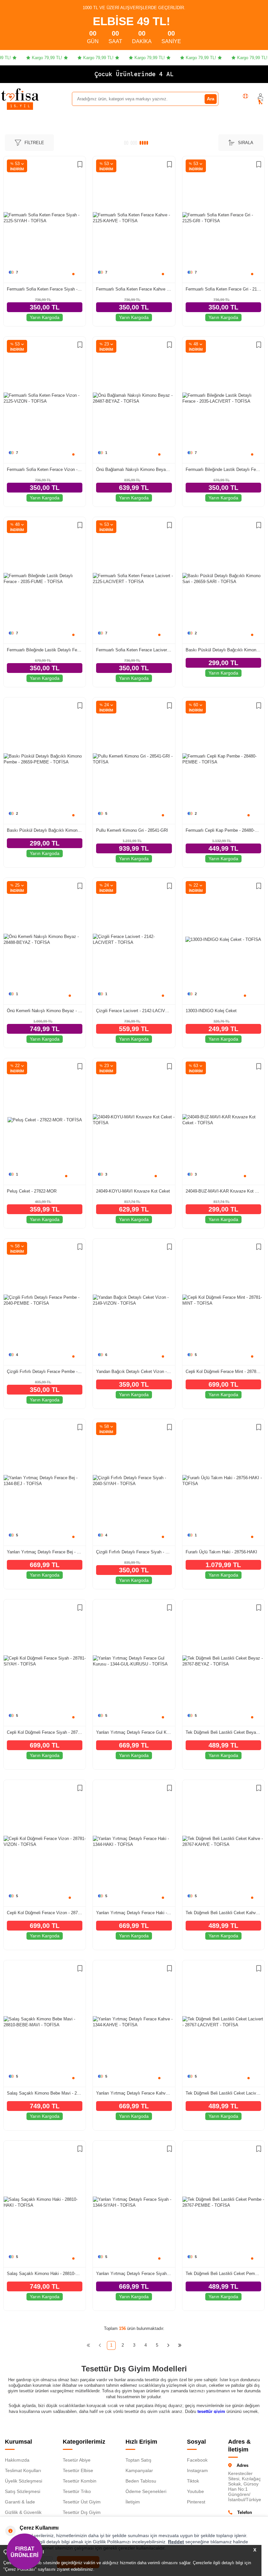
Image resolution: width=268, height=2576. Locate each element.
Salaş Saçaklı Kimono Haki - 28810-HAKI (45, 2274)
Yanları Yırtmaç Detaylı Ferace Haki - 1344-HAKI (134, 1913)
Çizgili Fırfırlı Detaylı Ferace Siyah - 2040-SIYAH (134, 1552)
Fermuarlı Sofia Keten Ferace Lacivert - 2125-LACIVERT (134, 650)
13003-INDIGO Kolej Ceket (211, 1011)
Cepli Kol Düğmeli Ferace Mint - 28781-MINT (223, 1372)
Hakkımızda (17, 2460)
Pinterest (196, 2502)
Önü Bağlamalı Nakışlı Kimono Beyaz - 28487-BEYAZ (134, 469)
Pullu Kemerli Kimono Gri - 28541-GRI (132, 830)
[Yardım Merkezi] (245, 96)
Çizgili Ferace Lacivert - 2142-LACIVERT (134, 1011)
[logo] (20, 94)
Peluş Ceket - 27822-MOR (32, 1191)
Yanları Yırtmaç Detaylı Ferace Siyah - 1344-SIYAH (134, 2274)
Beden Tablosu (141, 2481)
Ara (211, 99)
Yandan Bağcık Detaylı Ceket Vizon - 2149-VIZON (134, 1372)
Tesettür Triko (77, 2491)
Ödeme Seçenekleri (146, 2491)
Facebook (197, 2460)
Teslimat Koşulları (23, 2470)
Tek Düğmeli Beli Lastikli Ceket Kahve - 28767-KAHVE (223, 1913)
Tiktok (193, 2481)
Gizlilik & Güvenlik (23, 2512)
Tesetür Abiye (77, 2460)
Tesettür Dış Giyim (82, 2512)
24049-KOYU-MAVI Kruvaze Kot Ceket (133, 1191)
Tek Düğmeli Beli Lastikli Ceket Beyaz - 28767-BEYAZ (223, 1732)
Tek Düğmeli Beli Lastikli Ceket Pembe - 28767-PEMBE (223, 2274)
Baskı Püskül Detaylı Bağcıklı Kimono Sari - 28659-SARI (223, 650)
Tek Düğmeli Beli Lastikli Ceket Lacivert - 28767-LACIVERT (223, 2093)
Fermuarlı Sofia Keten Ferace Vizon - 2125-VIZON (45, 469)
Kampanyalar (139, 2470)
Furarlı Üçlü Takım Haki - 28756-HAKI (221, 1552)
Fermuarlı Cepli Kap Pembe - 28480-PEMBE (223, 830)
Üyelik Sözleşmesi (24, 2481)
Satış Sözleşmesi (23, 2491)
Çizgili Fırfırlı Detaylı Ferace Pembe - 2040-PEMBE (45, 1372)
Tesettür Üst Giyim (82, 2502)
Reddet (176, 2542)
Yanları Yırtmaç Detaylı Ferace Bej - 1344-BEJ (45, 1552)
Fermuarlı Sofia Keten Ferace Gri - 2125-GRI (223, 289)
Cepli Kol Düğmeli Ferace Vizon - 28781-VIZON (45, 1913)
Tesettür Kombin (80, 2481)
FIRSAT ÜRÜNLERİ (25, 2551)
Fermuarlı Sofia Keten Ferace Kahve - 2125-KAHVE (134, 289)
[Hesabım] (260, 96)
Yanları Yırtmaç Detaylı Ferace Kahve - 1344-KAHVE (134, 2093)
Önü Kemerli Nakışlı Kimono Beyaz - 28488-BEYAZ (45, 1011)
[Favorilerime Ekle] (80, 165)
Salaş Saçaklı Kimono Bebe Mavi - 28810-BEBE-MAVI (45, 2093)
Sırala (246, 143)
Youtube (195, 2491)
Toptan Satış (138, 2460)
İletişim (133, 2502)
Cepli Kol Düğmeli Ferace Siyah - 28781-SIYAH (45, 1732)
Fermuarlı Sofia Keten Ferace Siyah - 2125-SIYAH (45, 289)
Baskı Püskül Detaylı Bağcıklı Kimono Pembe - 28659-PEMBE (45, 830)
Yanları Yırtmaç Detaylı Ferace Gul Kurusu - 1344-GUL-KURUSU (134, 1732)
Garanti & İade (20, 2502)
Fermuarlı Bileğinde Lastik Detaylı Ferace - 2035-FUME (45, 650)
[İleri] (168, 2345)
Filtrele (34, 143)
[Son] (180, 2345)
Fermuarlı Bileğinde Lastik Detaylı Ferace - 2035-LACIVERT (223, 469)
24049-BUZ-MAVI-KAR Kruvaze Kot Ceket (223, 1191)
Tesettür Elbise (78, 2470)
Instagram (197, 2470)
